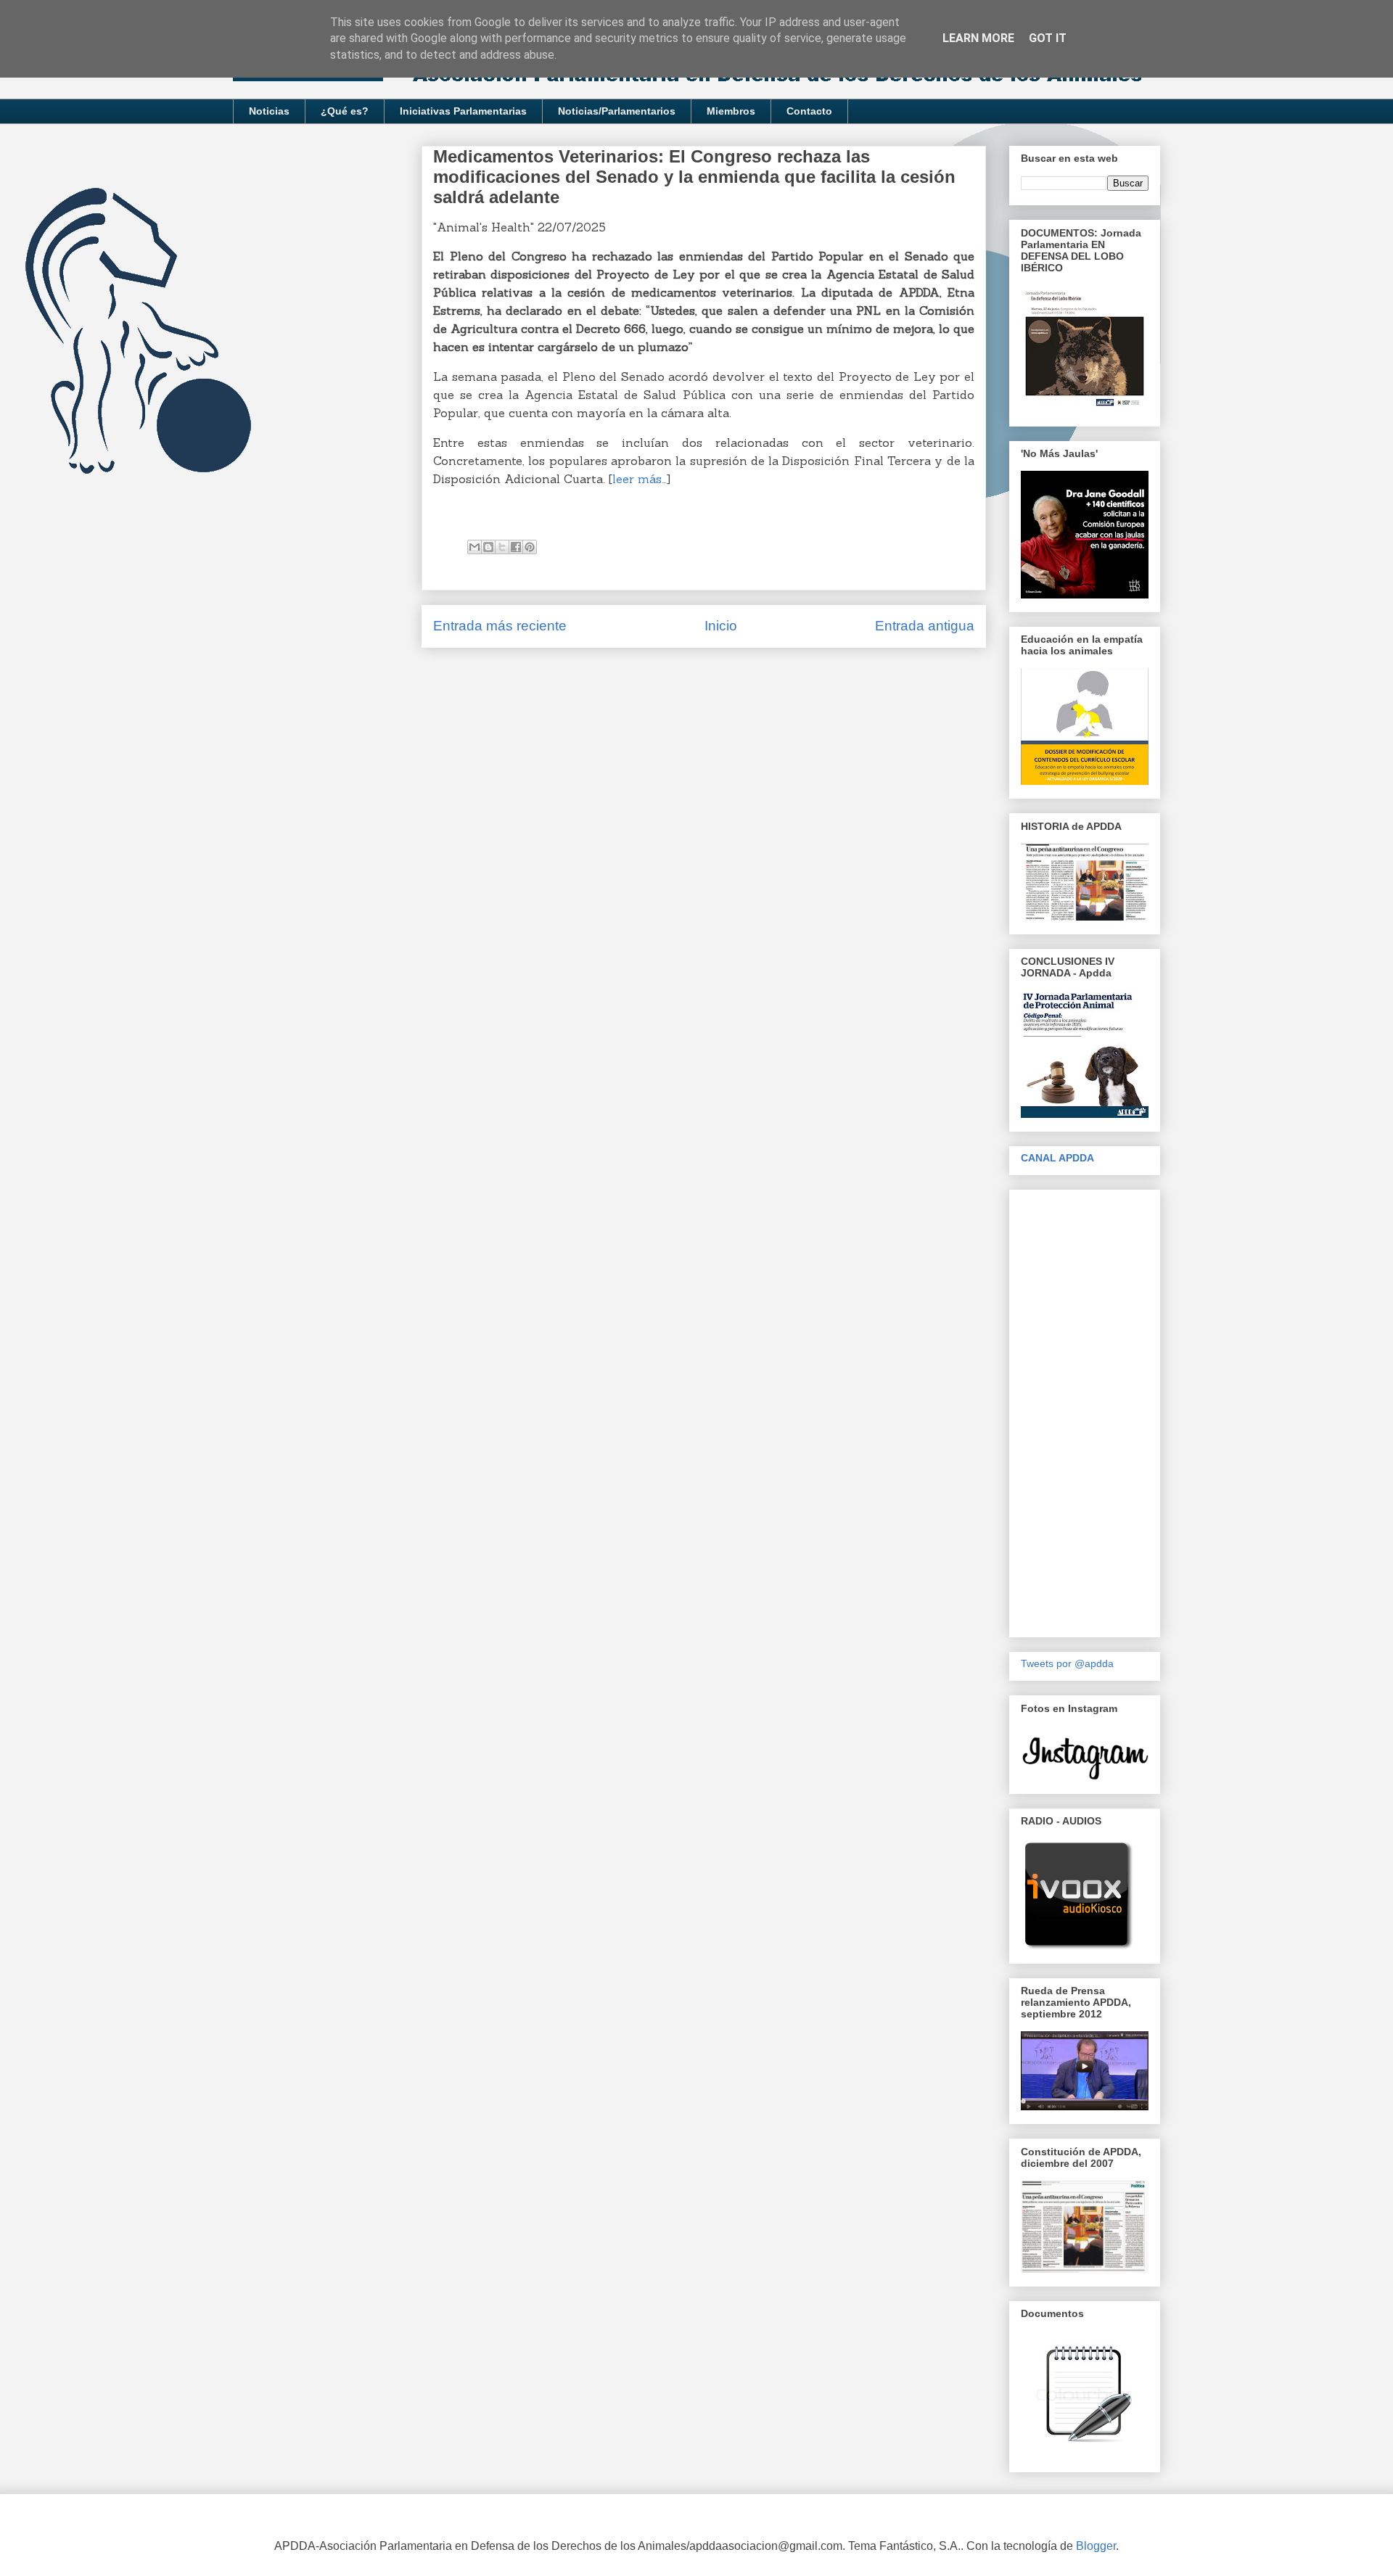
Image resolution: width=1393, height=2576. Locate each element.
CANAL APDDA (1057, 1158)
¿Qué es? (345, 111)
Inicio (721, 626)
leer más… (640, 479)
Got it (1048, 38)
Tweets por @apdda (1067, 1663)
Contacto (809, 111)
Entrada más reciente (500, 626)
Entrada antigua (925, 626)
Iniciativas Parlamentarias (463, 111)
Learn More (978, 38)
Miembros (731, 111)
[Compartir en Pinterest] (530, 547)
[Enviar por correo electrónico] (474, 547)
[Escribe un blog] (488, 547)
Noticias (269, 111)
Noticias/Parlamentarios (617, 111)
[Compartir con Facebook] (516, 547)
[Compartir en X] (502, 547)
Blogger (1096, 2546)
